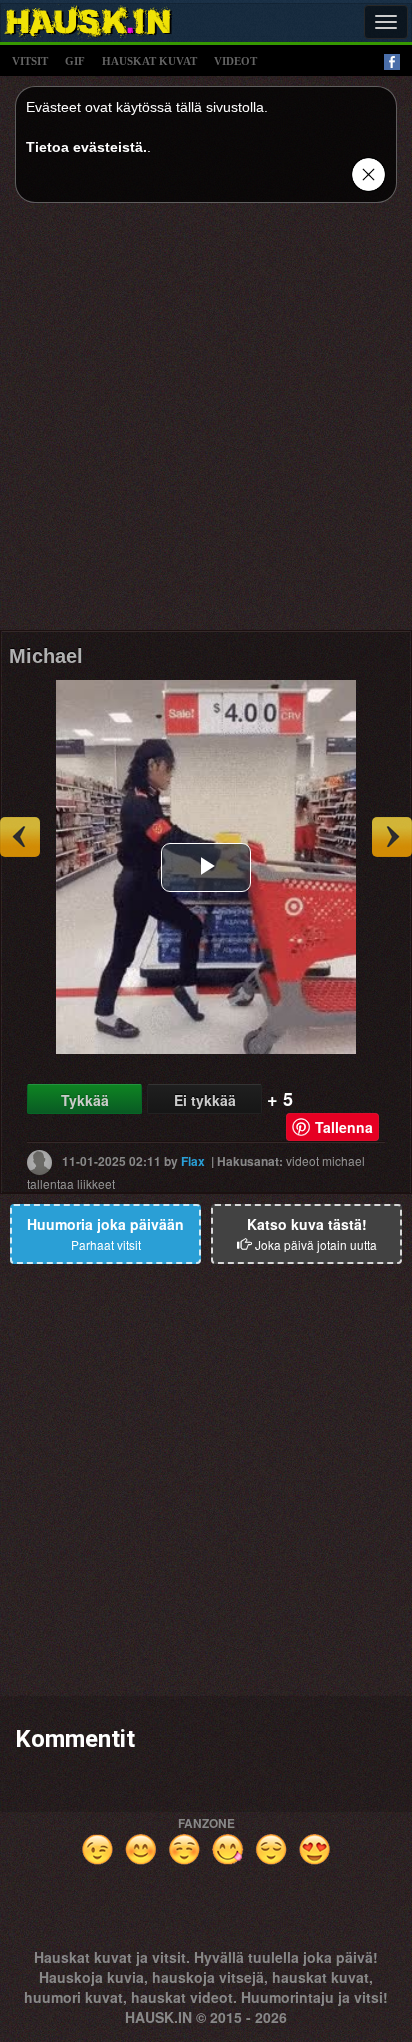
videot (235, 61)
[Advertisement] (206, 424)
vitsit (30, 61)
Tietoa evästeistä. (86, 147)
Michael (46, 656)
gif (75, 61)
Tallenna (344, 1127)
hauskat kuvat (149, 61)
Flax (193, 1161)
